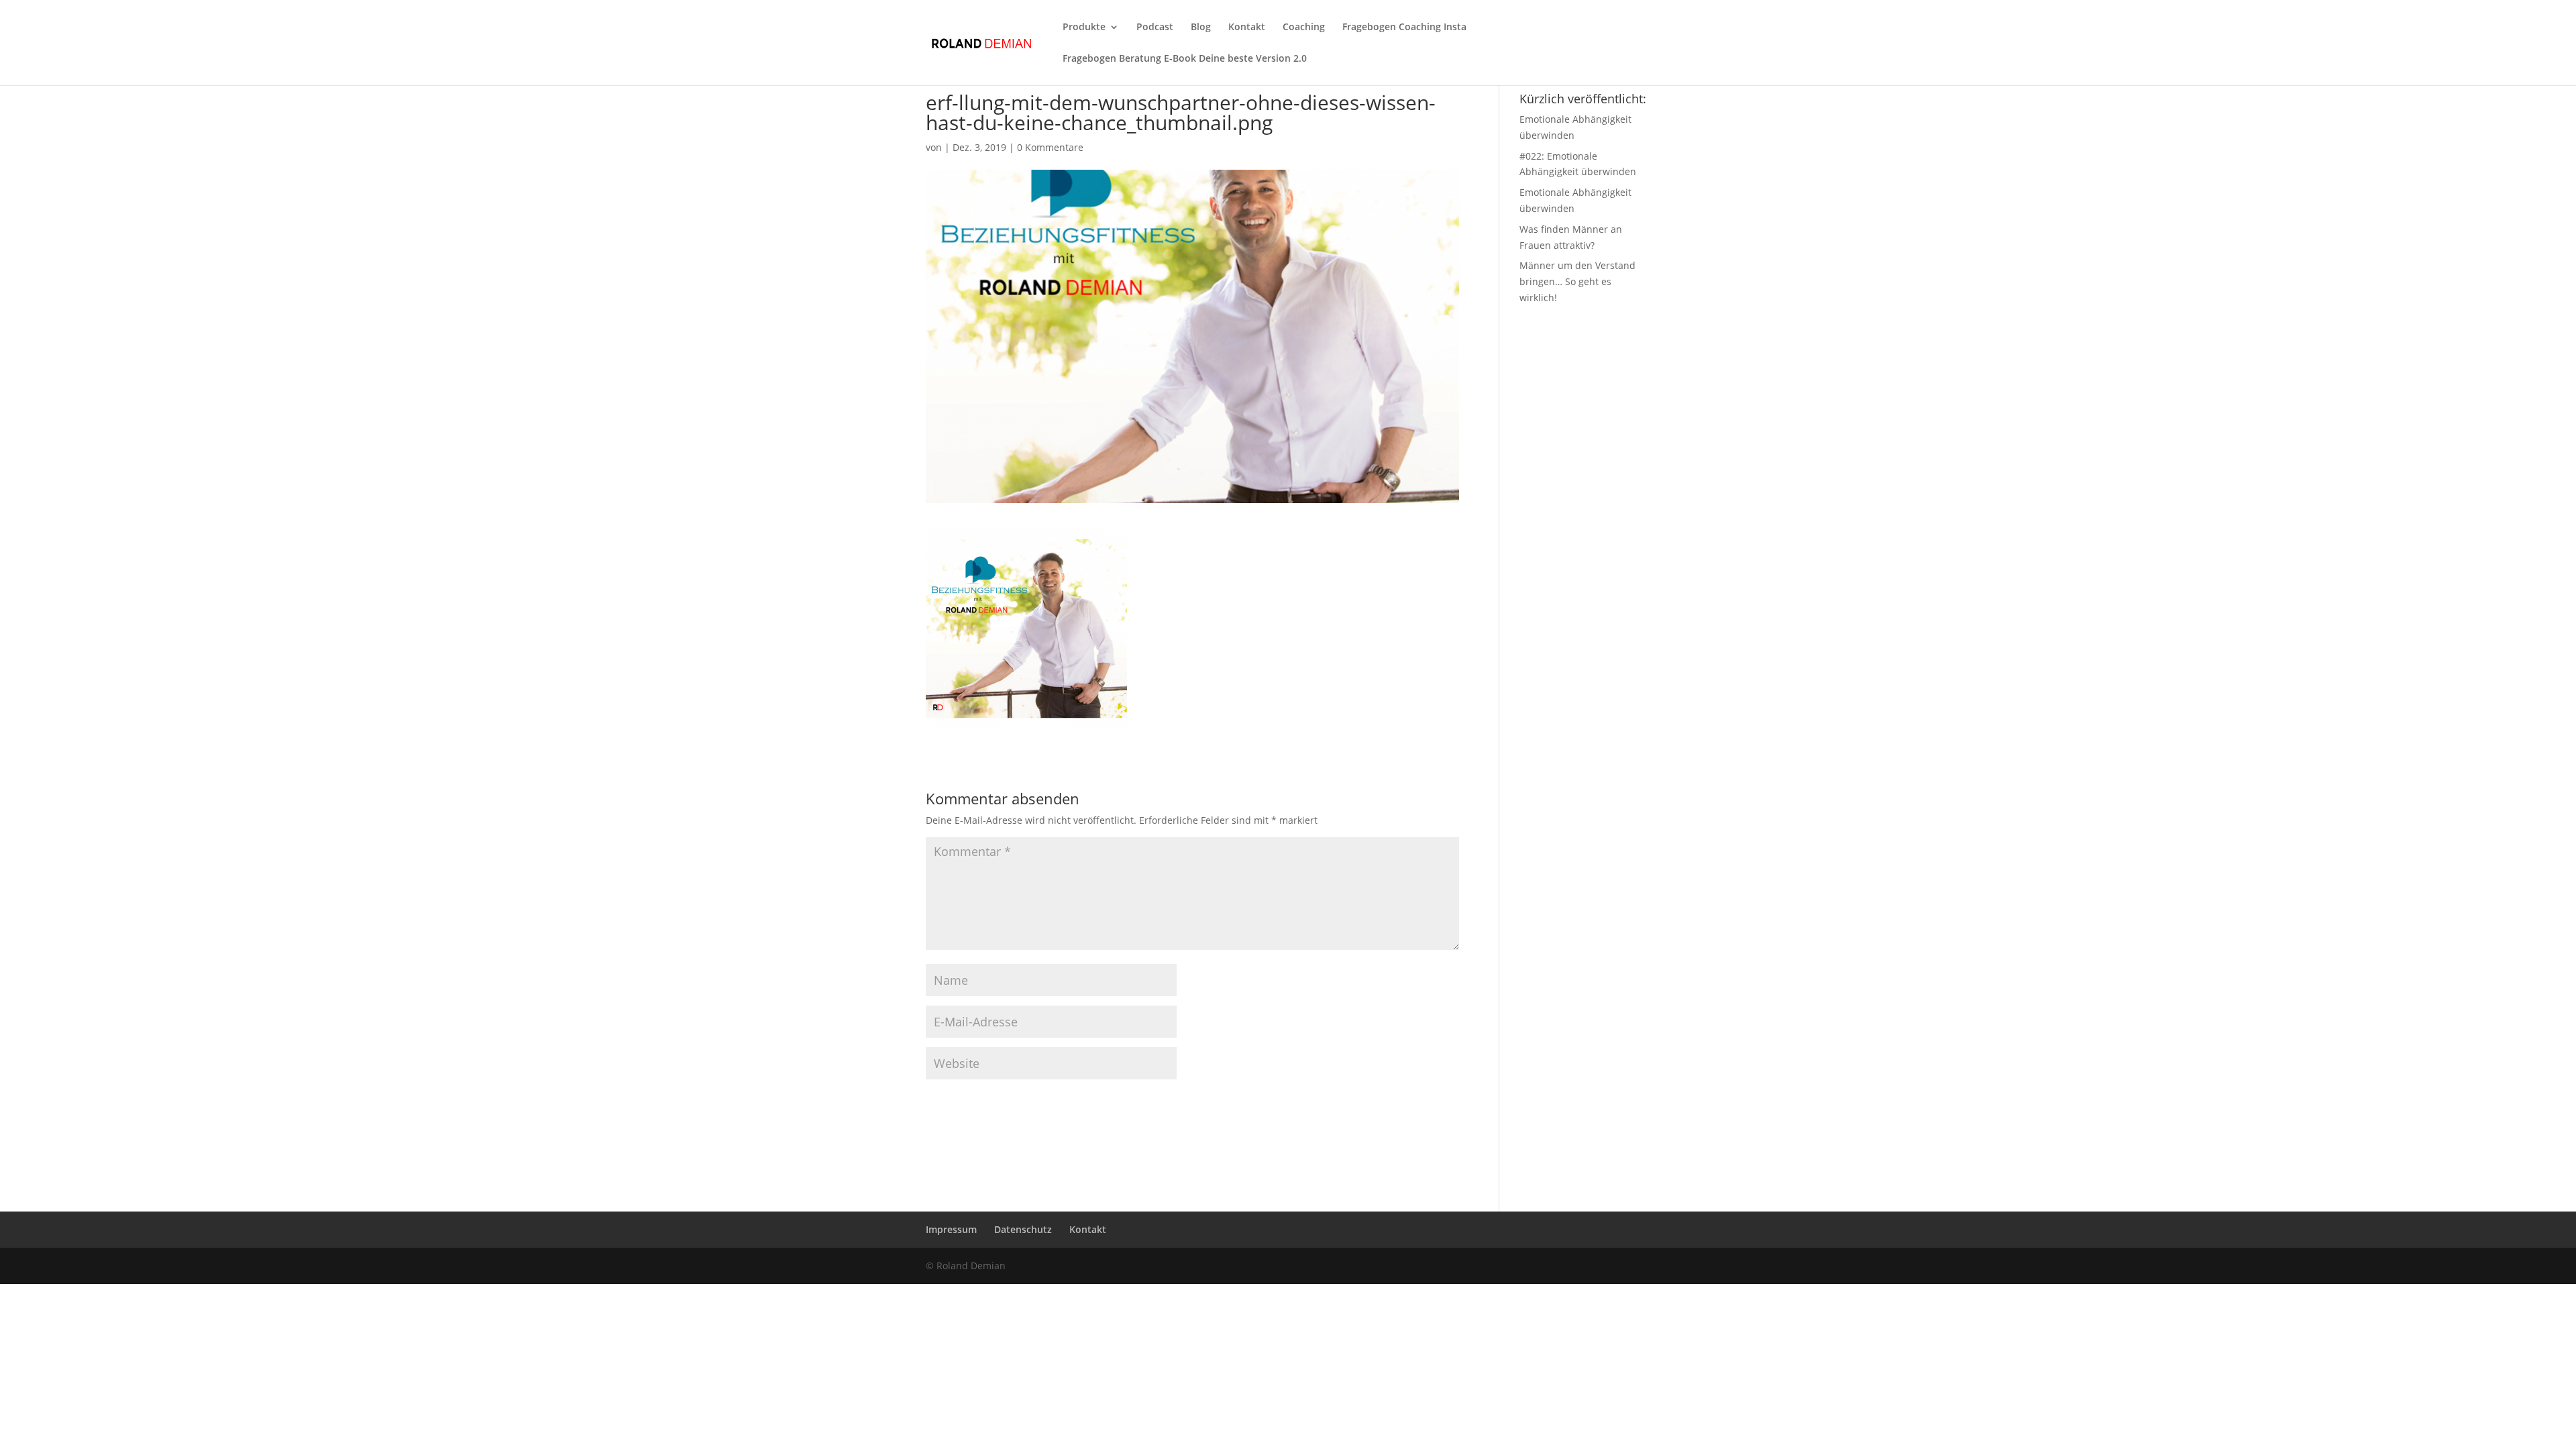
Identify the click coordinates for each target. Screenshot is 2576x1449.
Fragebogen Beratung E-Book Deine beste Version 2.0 (1185, 59)
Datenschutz (1023, 1229)
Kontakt (1247, 28)
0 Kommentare (1050, 147)
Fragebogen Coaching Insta (1404, 28)
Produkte (1084, 28)
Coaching (1304, 28)
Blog (1201, 28)
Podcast (1155, 28)
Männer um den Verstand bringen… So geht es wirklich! (1577, 281)
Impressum (951, 1229)
